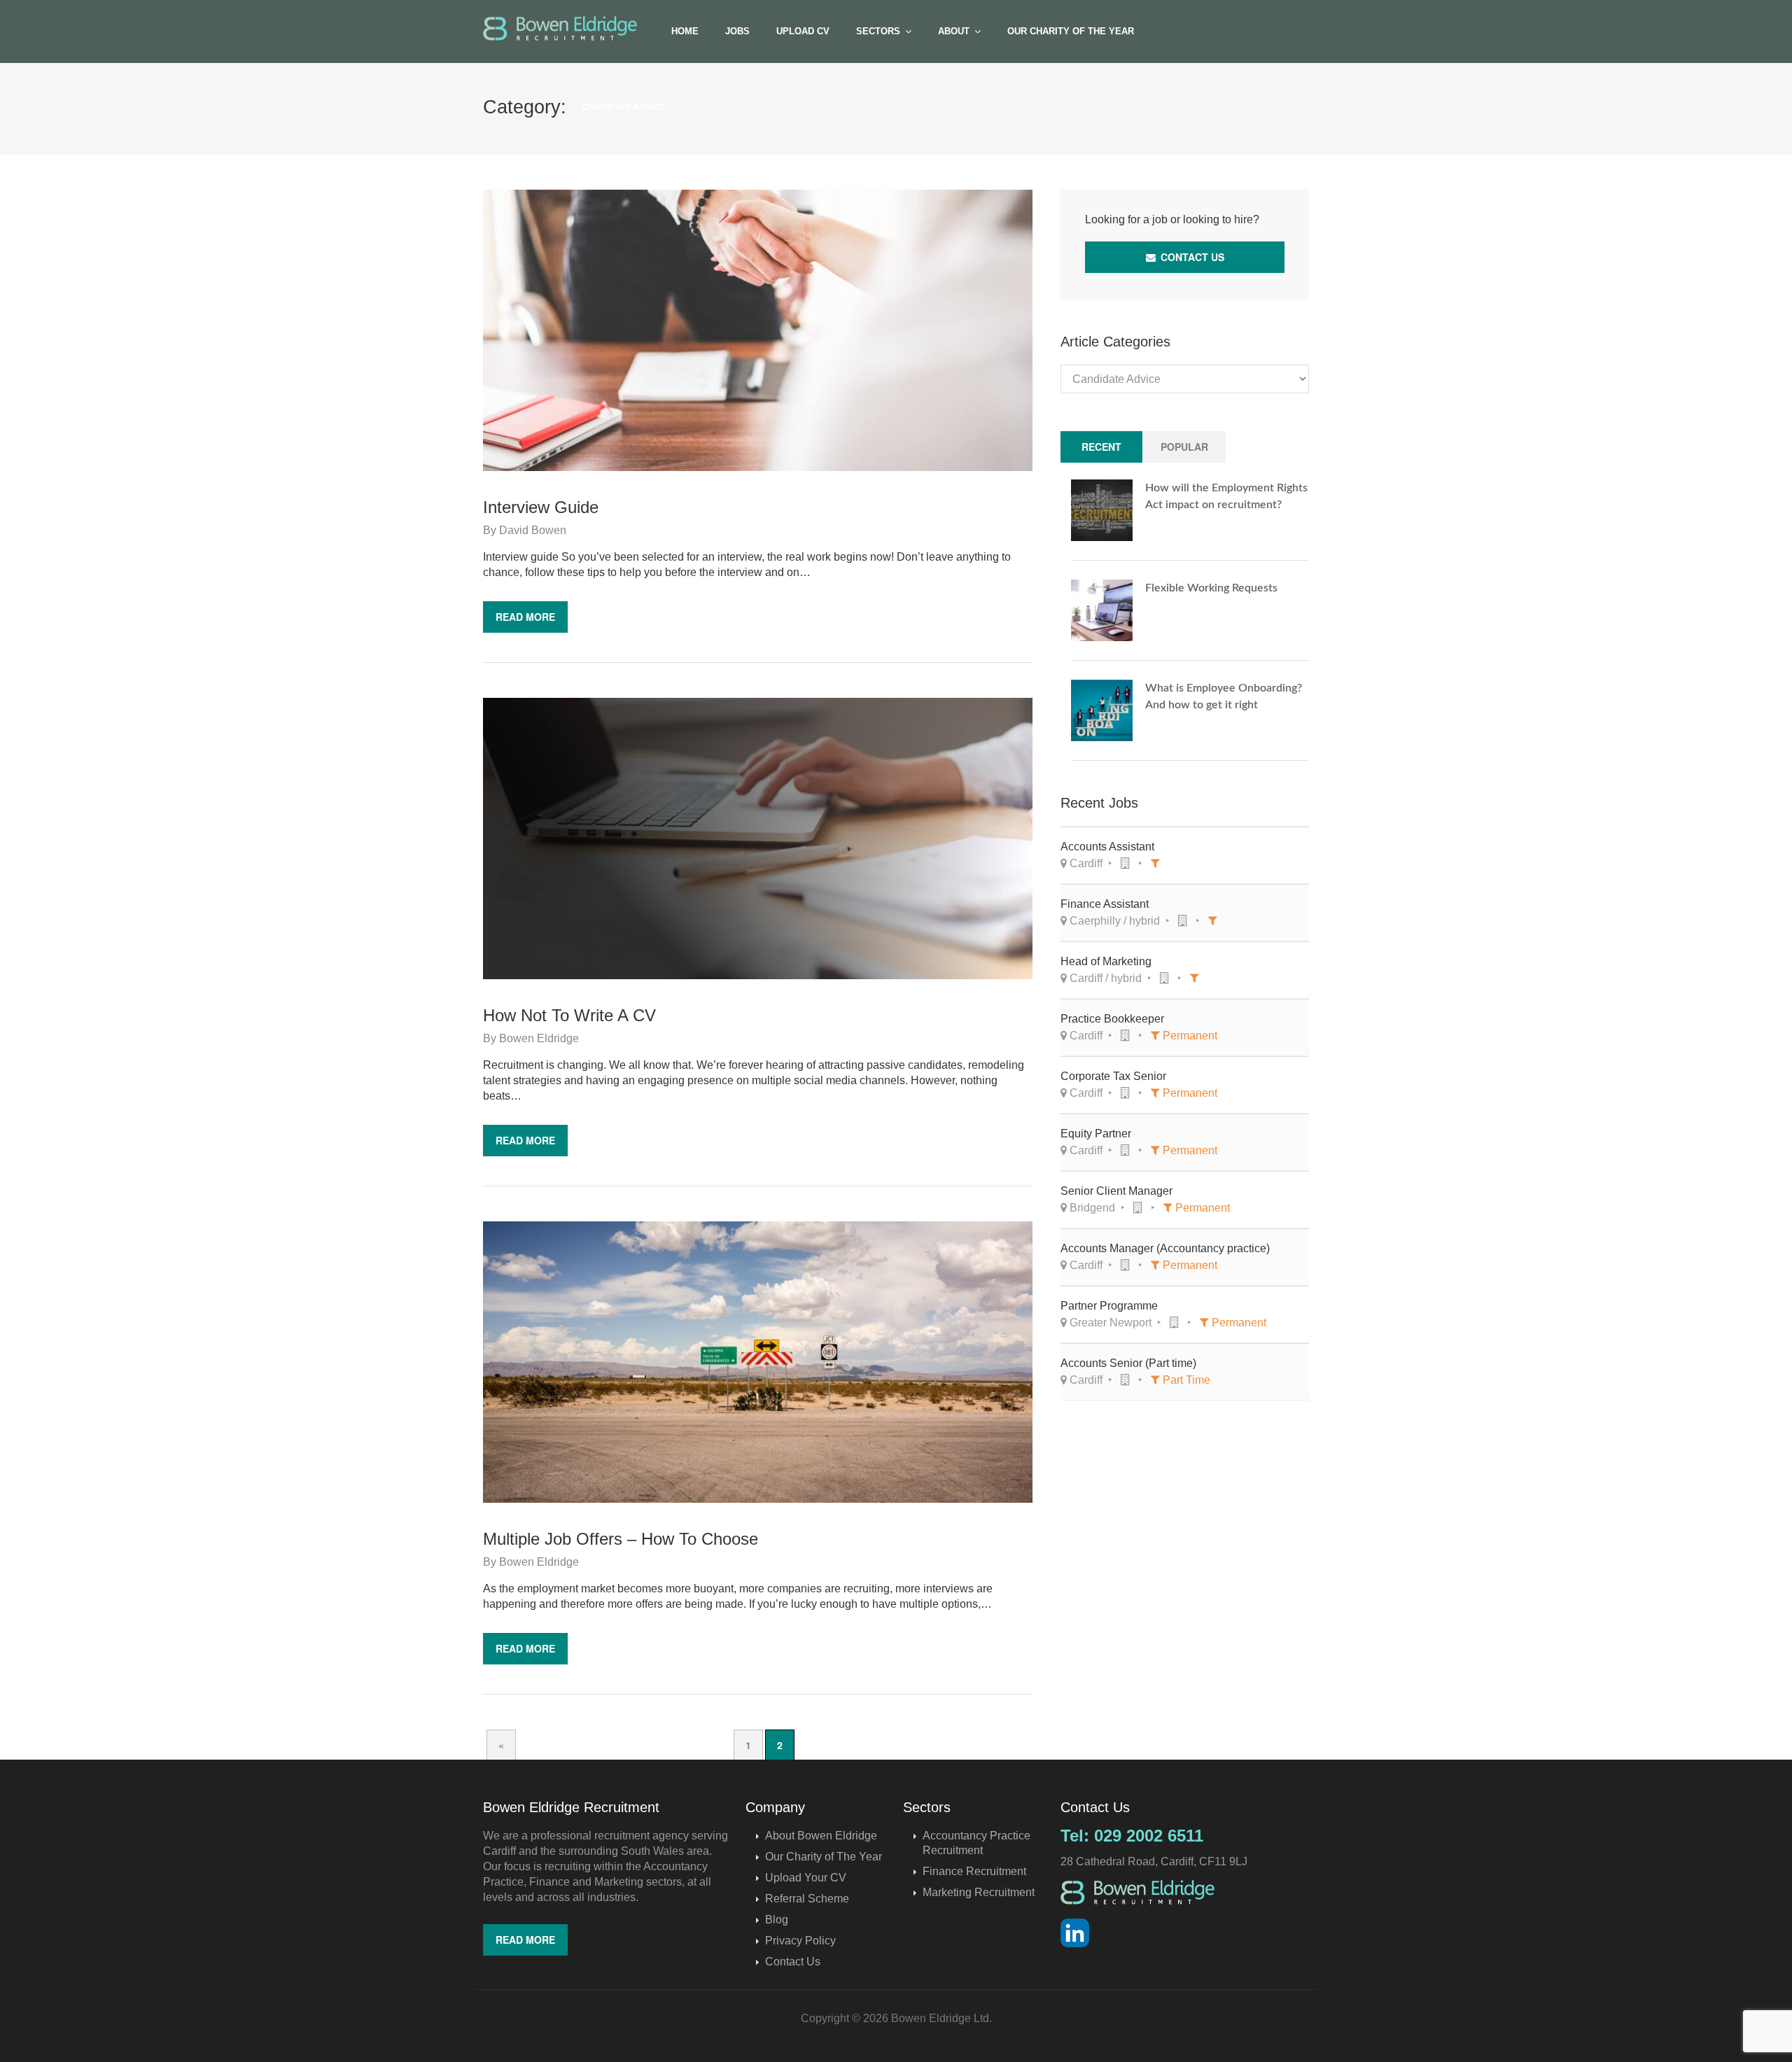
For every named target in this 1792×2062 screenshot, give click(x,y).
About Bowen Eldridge (821, 1836)
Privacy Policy (800, 1941)
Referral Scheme (807, 1899)
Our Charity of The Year (1071, 31)
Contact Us (1191, 257)
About (954, 31)
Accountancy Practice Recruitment (976, 1843)
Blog (777, 1920)
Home (685, 31)
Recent (1101, 447)
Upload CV (803, 31)
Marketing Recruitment (979, 1892)
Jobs (737, 31)
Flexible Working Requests (1211, 588)
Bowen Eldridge (539, 1038)
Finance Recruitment (974, 1871)
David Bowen (533, 530)
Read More (525, 617)
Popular (1184, 447)
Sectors (878, 31)
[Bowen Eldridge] (560, 28)
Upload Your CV (806, 1878)
